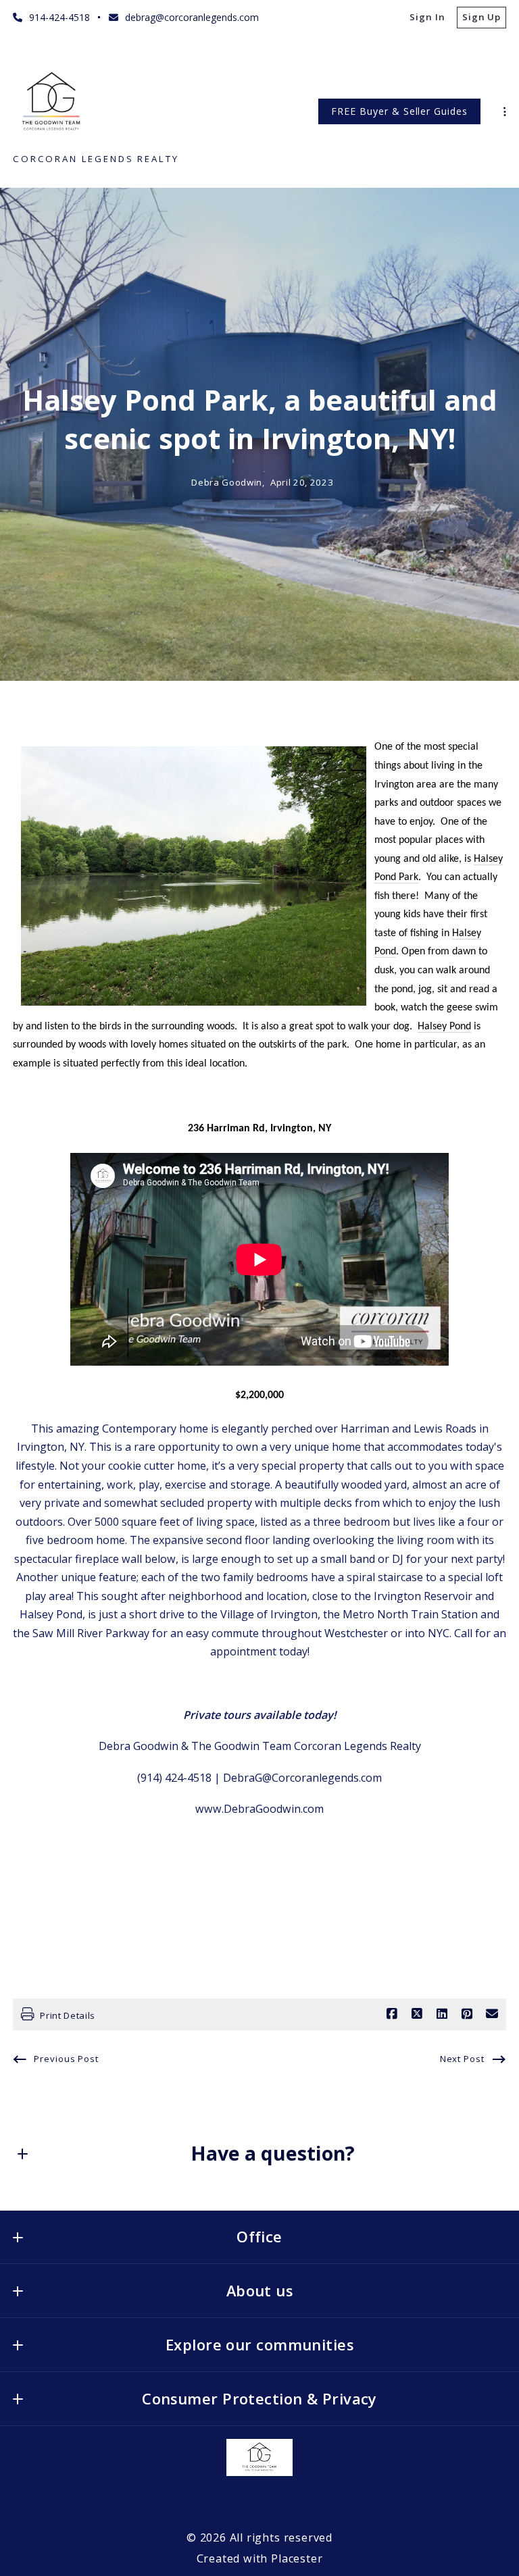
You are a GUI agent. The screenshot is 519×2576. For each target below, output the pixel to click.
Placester (297, 2558)
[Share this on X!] (417, 2014)
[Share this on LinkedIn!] (442, 2014)
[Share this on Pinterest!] (467, 2014)
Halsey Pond (444, 1027)
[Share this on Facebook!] (392, 2014)
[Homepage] (53, 102)
